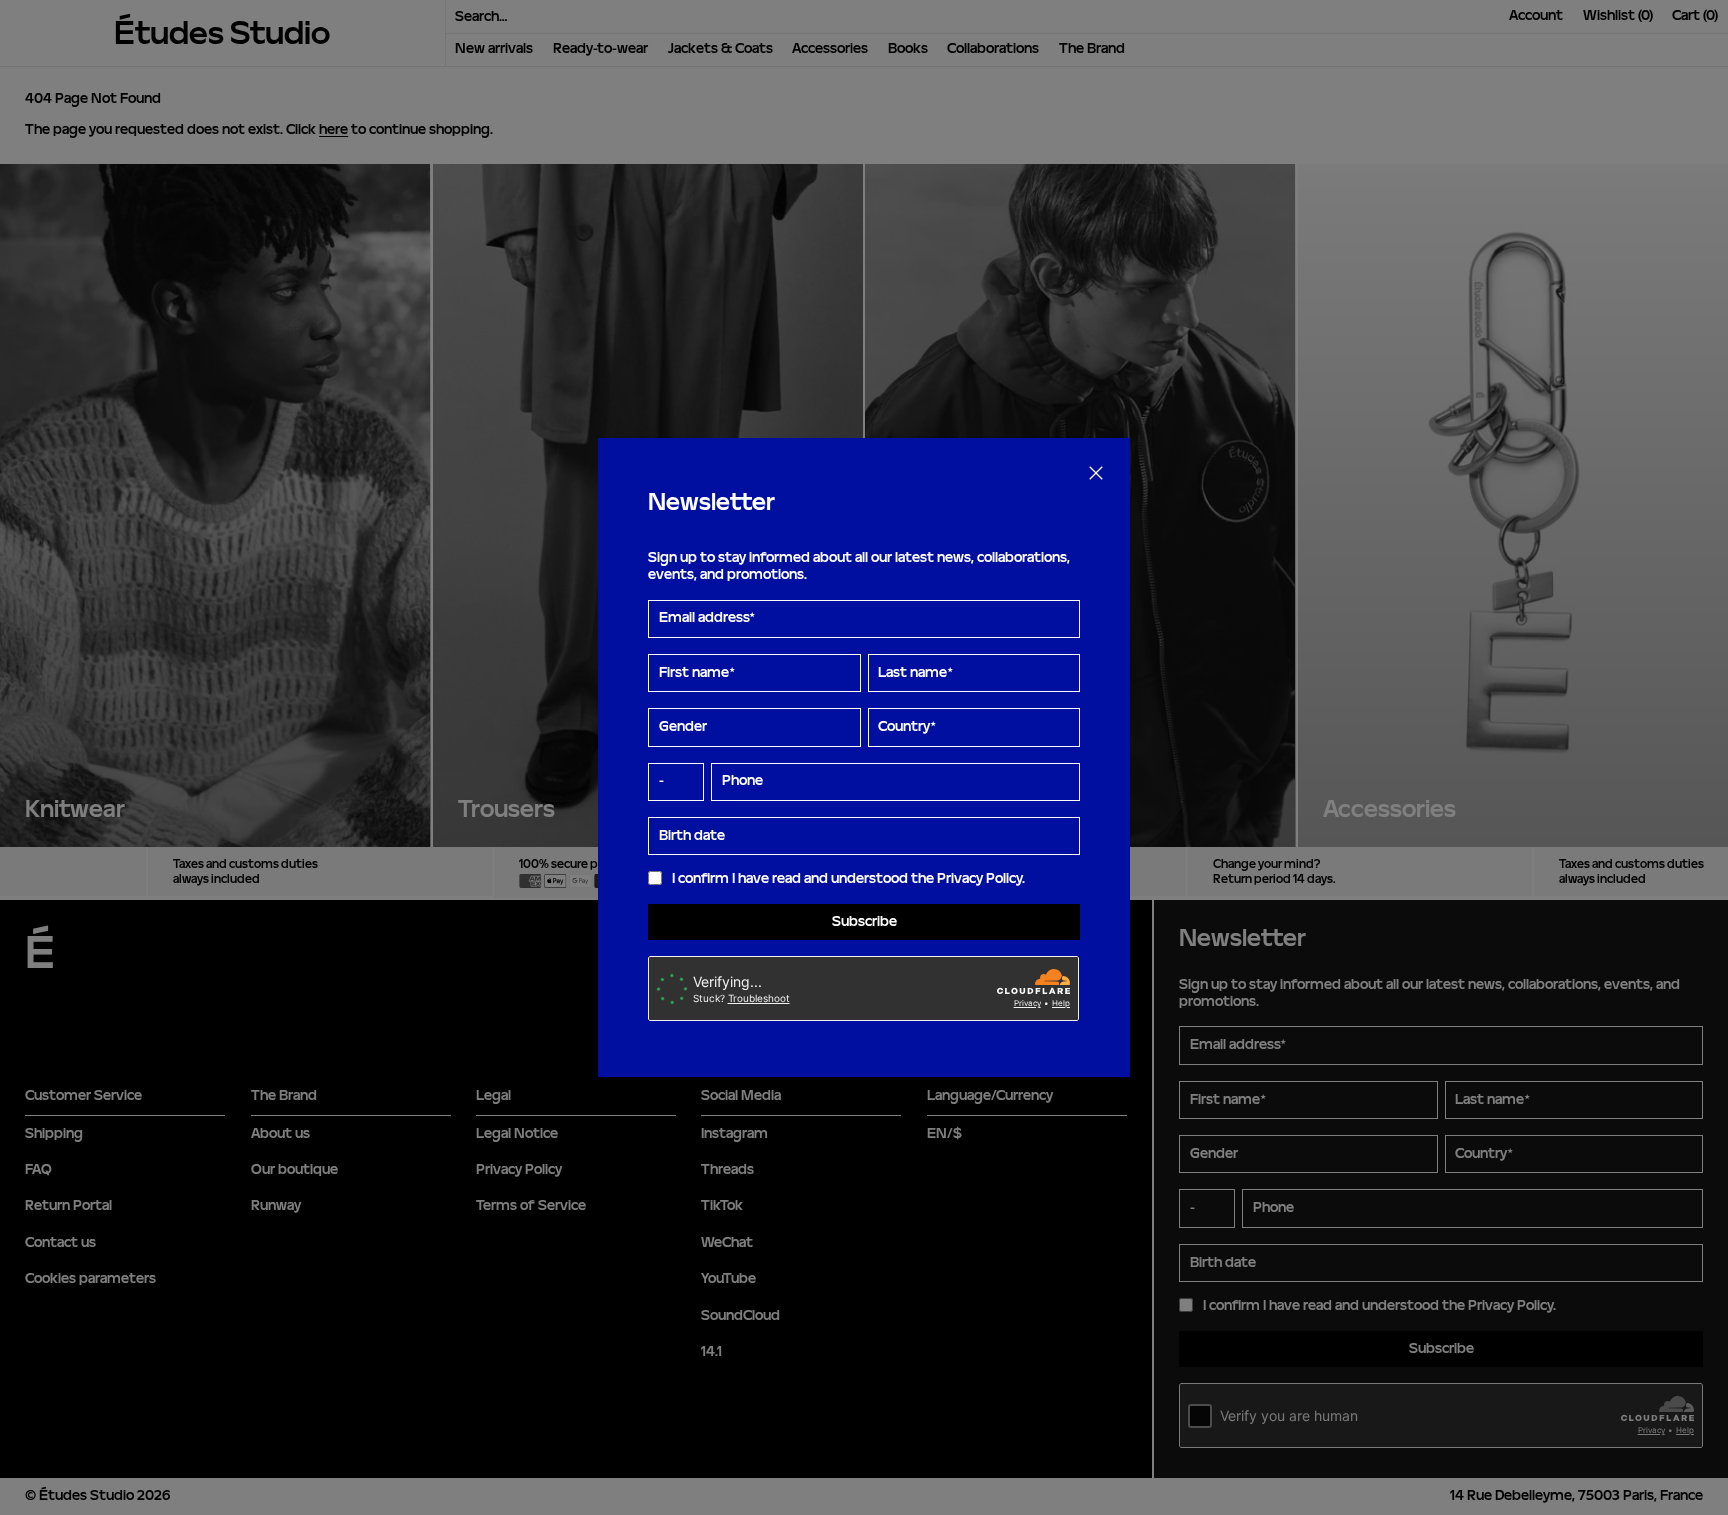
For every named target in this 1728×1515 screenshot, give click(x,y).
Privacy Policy (979, 878)
